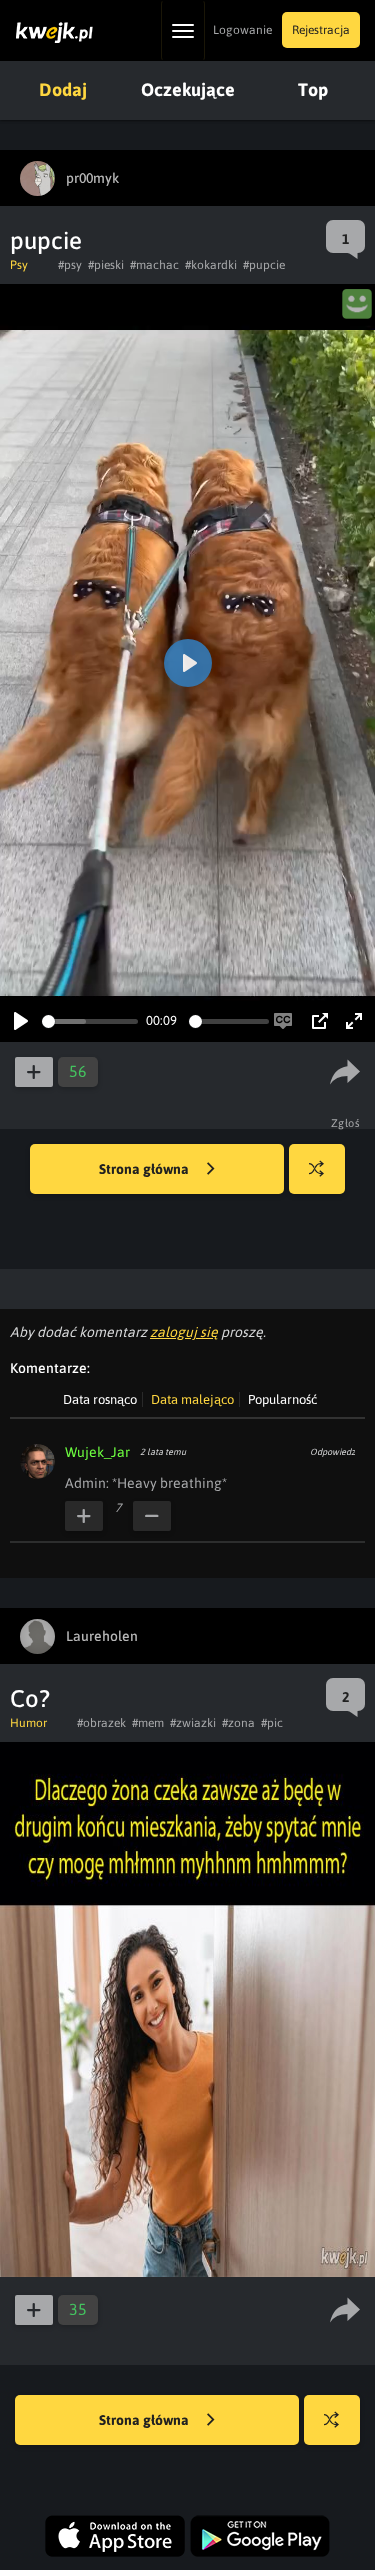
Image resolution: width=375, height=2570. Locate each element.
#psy (70, 265)
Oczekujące (188, 89)
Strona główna (145, 1169)
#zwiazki (193, 1723)
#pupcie (264, 265)
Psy (19, 265)
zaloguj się (184, 1332)
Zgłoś (346, 1123)
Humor (28, 1723)
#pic (272, 1723)
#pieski (106, 265)
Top (313, 89)
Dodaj (63, 89)
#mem (148, 1723)
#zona (238, 1723)
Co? (30, 1698)
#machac (154, 265)
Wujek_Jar (97, 1452)
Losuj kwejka (317, 1169)
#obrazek (101, 1723)
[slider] (90, 1021)
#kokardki (211, 265)
